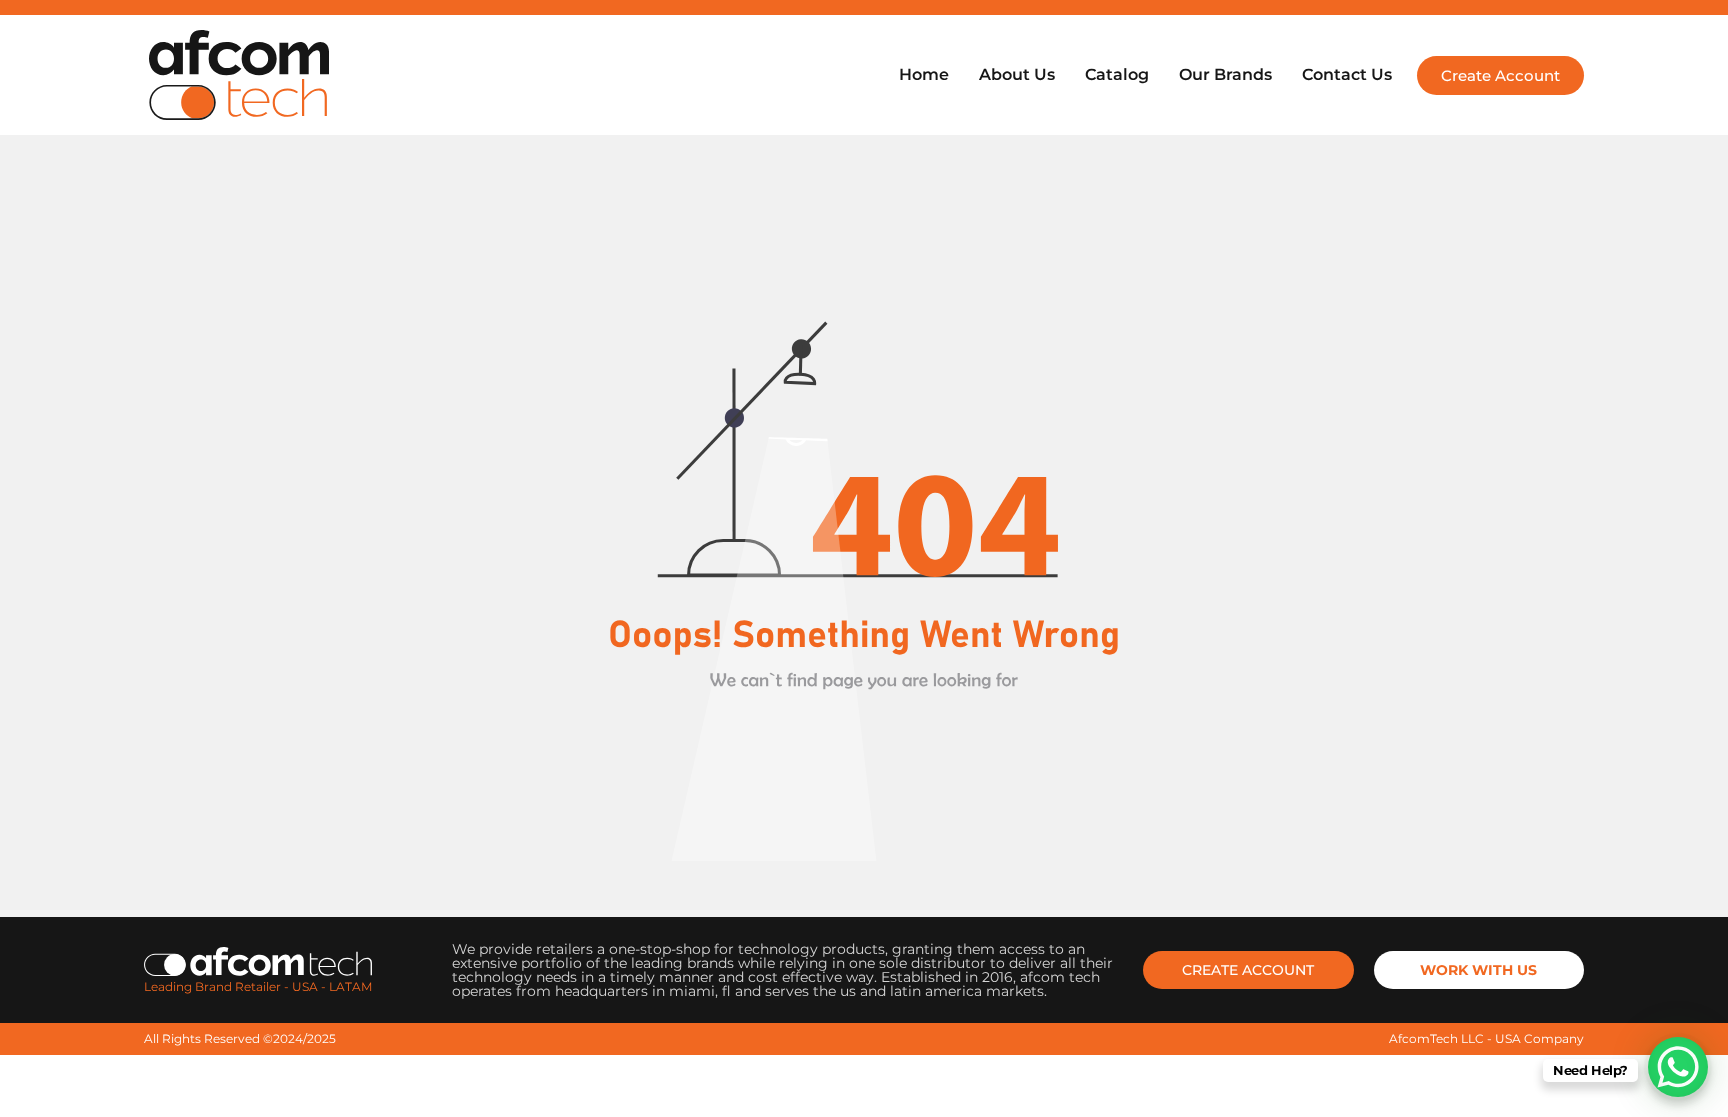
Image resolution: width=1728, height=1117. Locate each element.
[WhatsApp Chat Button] (1678, 1067)
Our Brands (1225, 74)
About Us (1017, 74)
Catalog (1117, 74)
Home (924, 74)
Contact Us (1347, 74)
